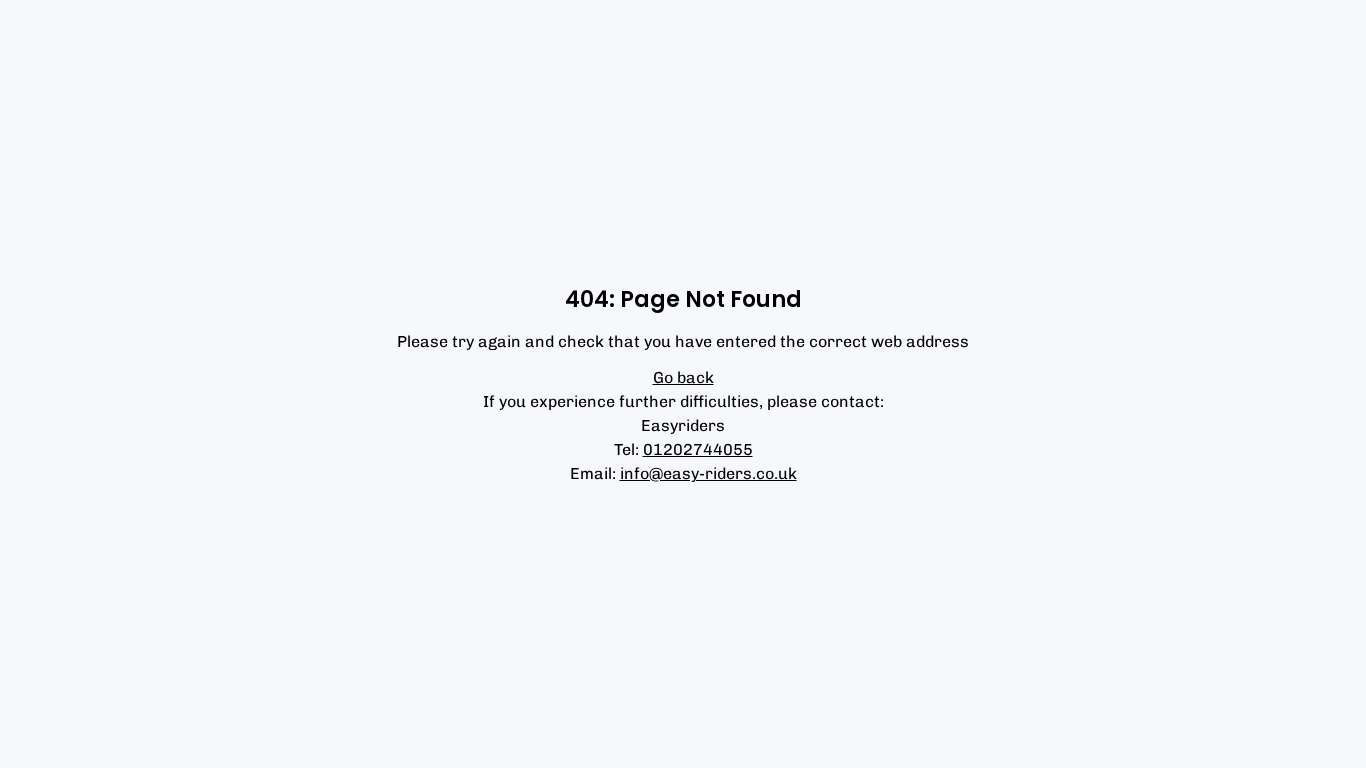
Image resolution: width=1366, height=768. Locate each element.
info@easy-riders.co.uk (708, 473)
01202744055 (698, 449)
